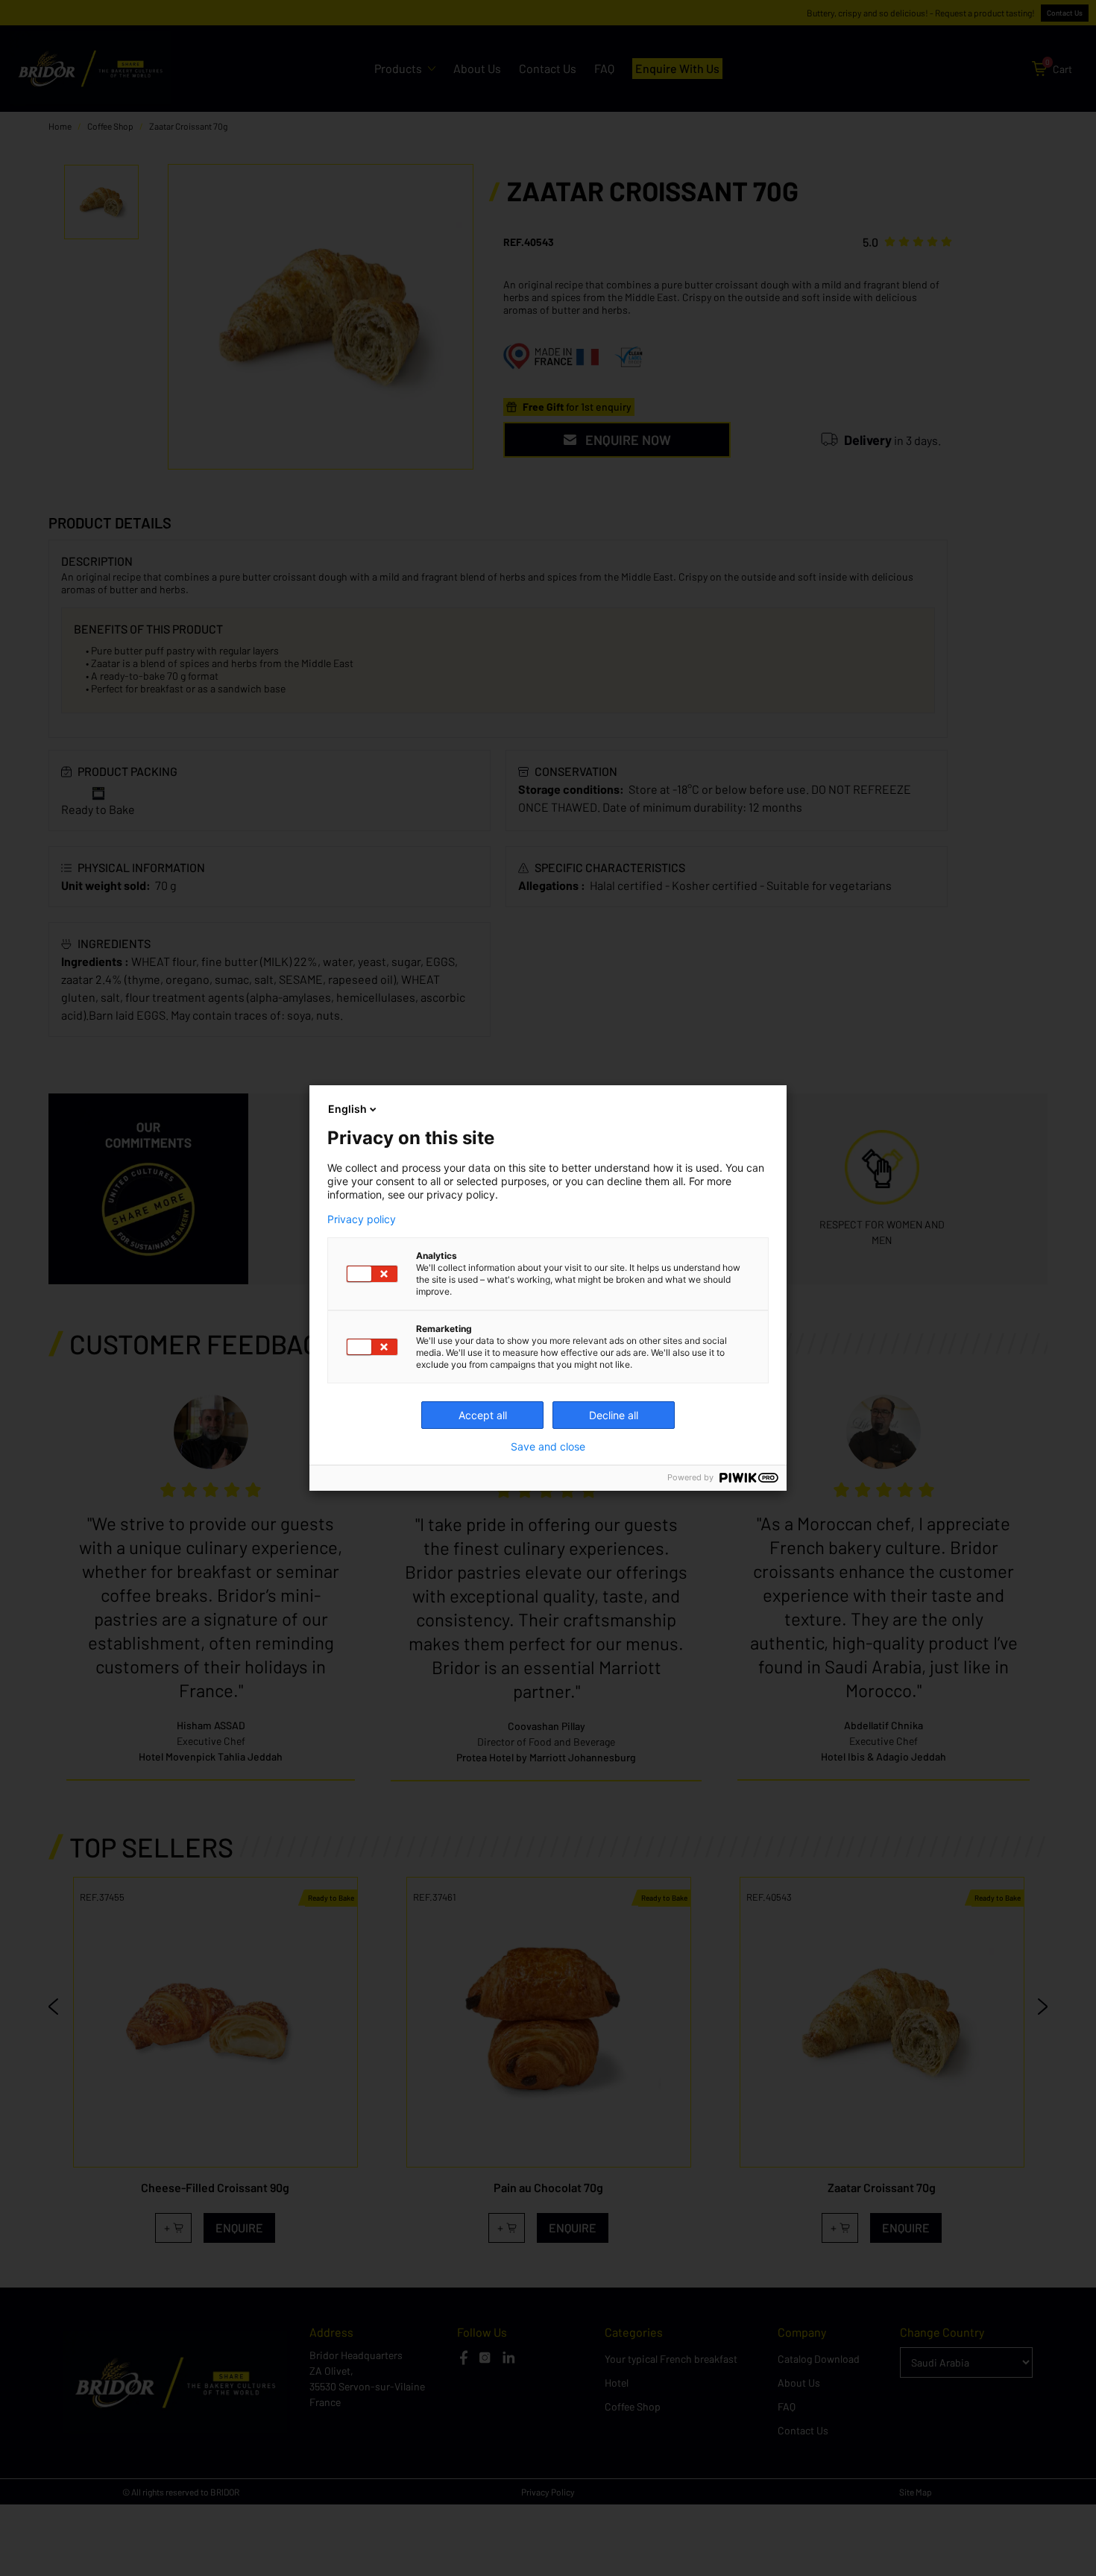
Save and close (548, 1447)
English (347, 1109)
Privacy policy (362, 1219)
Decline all (614, 1415)
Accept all (483, 1415)
